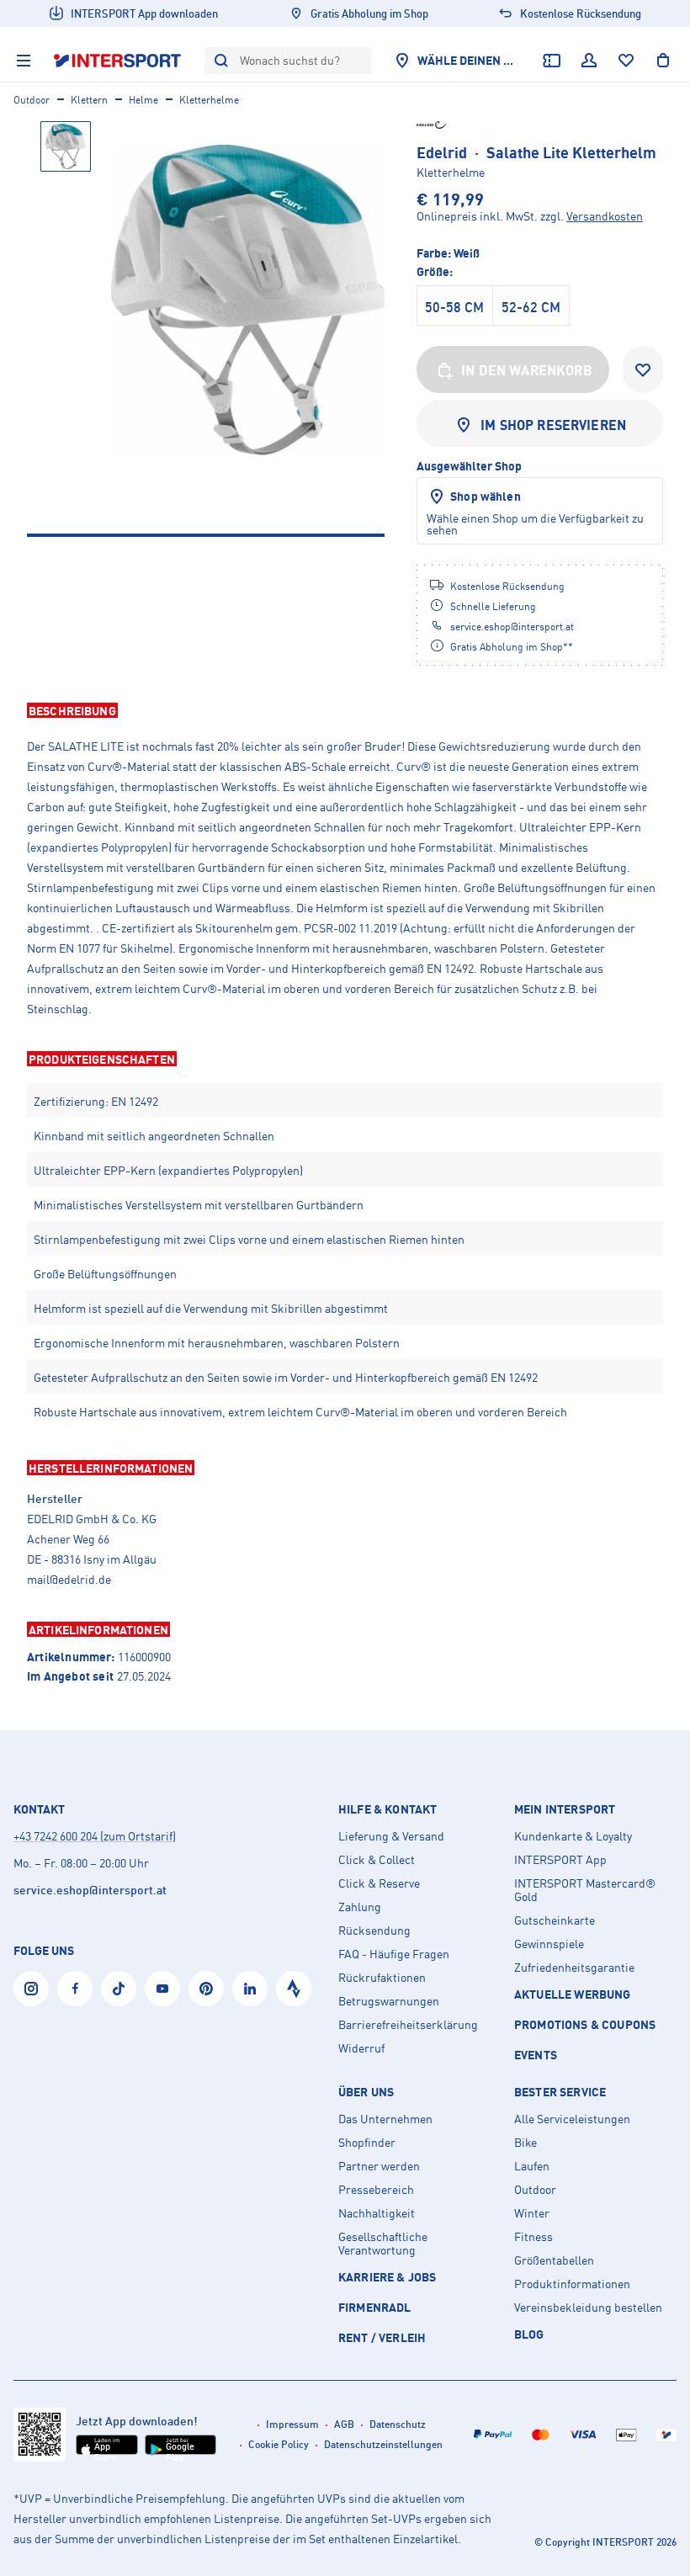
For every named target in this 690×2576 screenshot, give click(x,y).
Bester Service (560, 2092)
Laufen (532, 2166)
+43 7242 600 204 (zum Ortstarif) (95, 1836)
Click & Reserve (379, 1883)
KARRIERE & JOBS (387, 2277)
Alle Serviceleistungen (572, 2119)
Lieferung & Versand (391, 1836)
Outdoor (32, 100)
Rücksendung (374, 1931)
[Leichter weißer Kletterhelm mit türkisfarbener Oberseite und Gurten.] (248, 300)
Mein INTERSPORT (565, 1809)
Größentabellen (554, 2260)
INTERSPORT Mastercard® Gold (585, 1890)
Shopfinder (367, 2143)
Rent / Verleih (382, 2337)
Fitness (533, 2237)
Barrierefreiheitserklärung (408, 2025)
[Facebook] (75, 1989)
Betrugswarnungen (389, 2001)
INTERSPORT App (560, 1860)
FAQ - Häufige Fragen (394, 1954)
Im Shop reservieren (553, 425)
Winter (532, 2213)
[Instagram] (31, 1989)
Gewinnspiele (549, 1944)
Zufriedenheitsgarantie (574, 1968)
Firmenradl (375, 2307)
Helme (143, 100)
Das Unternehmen (385, 2119)
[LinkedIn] (250, 1989)
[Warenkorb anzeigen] (663, 61)
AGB (344, 2424)
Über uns (366, 2092)
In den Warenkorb (527, 370)
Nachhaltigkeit (377, 2213)
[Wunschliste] (626, 61)
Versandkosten (605, 216)
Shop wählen (486, 496)
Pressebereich (376, 2190)
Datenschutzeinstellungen (383, 2444)
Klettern (89, 100)
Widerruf (361, 2048)
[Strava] (294, 1989)
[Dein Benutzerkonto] (589, 61)
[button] (345, 710)
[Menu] (24, 61)
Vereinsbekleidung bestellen (588, 2308)
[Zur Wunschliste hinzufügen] (643, 369)
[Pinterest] (206, 1989)
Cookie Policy (279, 2444)
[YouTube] (162, 1989)
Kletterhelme (209, 100)
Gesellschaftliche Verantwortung (383, 2244)
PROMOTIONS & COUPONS (585, 2024)
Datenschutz (398, 2424)
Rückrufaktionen (382, 1978)
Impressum (292, 2424)
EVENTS (536, 2055)
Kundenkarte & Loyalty (573, 1836)
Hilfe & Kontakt (387, 1809)
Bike (525, 2143)
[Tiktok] (119, 1989)
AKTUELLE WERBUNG (573, 1994)
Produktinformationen (572, 2284)
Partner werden (379, 2166)
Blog (529, 2334)
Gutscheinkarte (555, 1920)
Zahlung (360, 1907)
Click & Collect (377, 1860)
